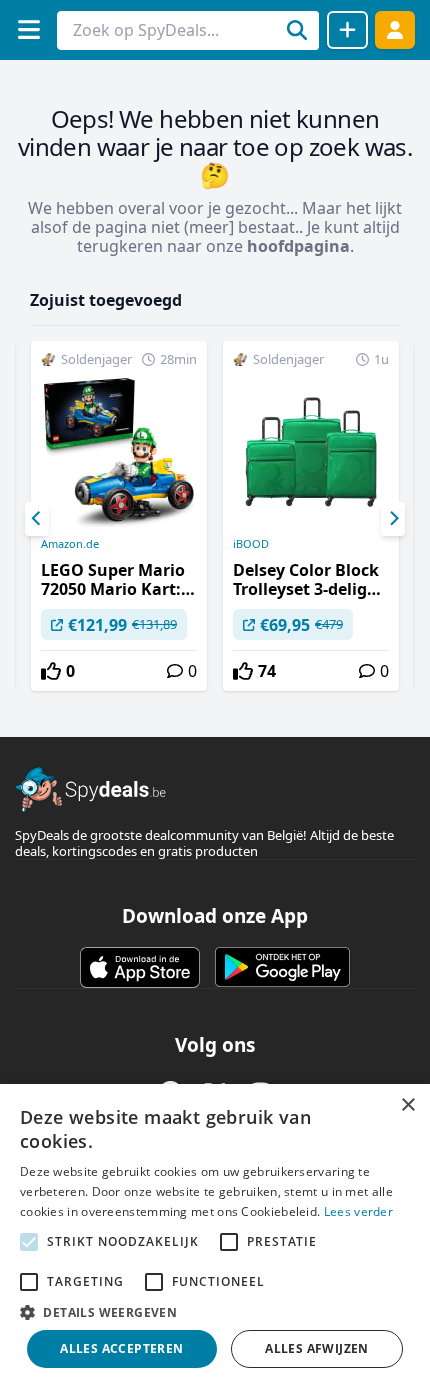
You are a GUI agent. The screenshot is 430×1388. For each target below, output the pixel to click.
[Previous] (37, 519)
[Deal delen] (347, 30)
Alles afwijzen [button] (317, 1348)
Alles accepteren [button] (121, 1348)
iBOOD (251, 544)
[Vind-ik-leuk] (51, 671)
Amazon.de (70, 544)
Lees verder (358, 1211)
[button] (215, 1312)
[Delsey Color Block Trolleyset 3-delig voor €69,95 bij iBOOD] (311, 516)
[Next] (393, 519)
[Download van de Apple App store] (140, 967)
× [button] (407, 1105)
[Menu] (28, 29)
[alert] (215, 1236)
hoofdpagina (298, 246)
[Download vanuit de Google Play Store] (282, 967)
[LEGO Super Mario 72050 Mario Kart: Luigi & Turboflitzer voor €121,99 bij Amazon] (119, 516)
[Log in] (395, 29)
